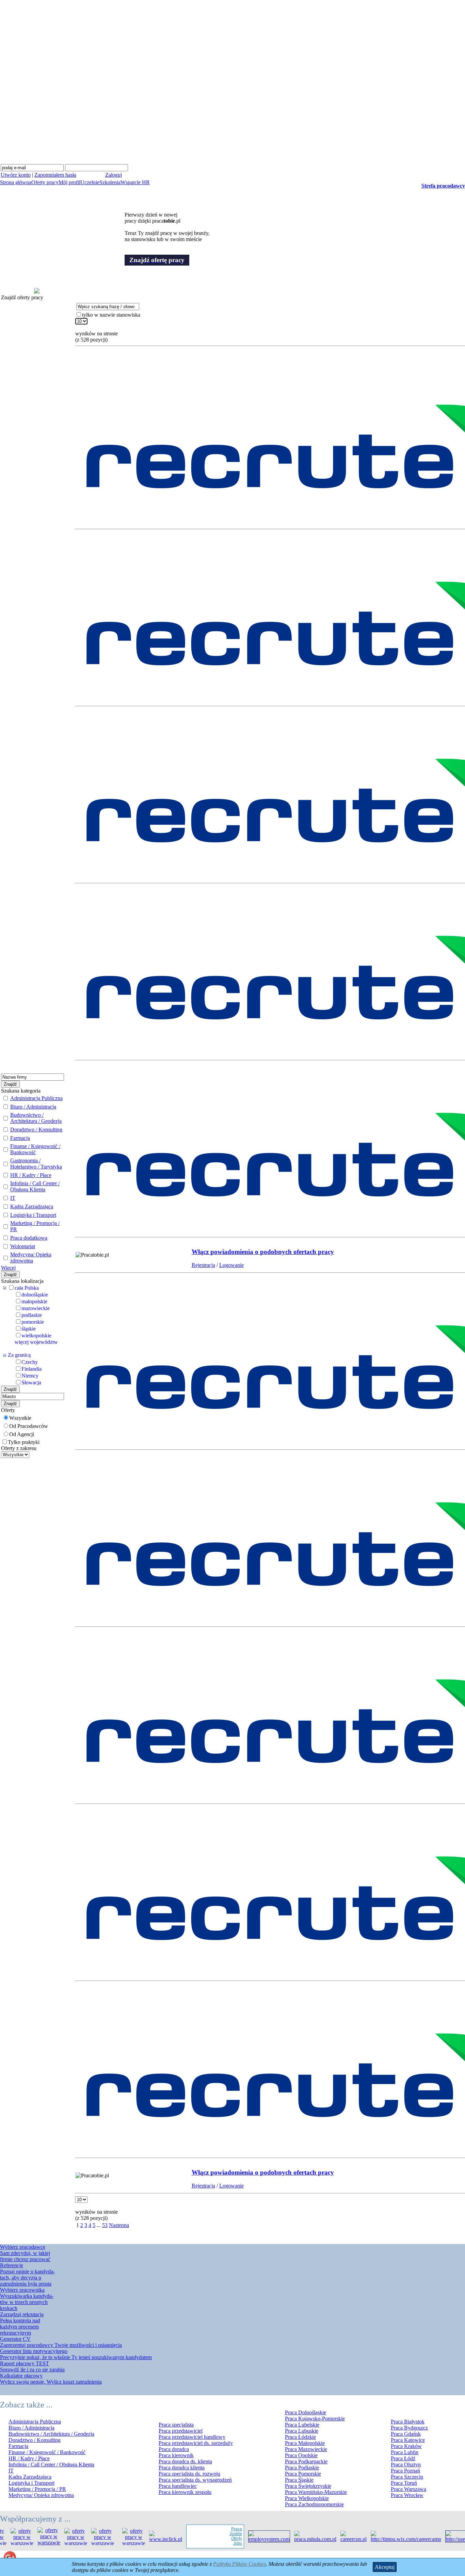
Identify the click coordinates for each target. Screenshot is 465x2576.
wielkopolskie (36, 1335)
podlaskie (32, 1315)
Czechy (30, 1362)
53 (105, 2225)
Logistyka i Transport (33, 1215)
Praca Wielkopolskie (307, 2498)
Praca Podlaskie (302, 2468)
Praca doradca (174, 2449)
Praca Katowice (408, 2440)
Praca (215, 2529)
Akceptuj (385, 2567)
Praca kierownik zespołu (185, 2492)
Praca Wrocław (407, 2495)
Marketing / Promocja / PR (37, 2489)
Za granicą (19, 1355)
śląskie (29, 1329)
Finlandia (31, 1369)
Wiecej (8, 1268)
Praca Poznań (405, 2471)
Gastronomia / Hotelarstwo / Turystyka (36, 1164)
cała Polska (27, 1288)
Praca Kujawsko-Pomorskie (315, 2419)
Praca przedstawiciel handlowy (192, 2437)
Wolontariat (23, 1246)
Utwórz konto (16, 175)
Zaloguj (114, 175)
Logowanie (231, 1265)
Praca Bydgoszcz (409, 2428)
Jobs (217, 2543)
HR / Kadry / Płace (31, 1175)
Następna (119, 2225)
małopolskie (34, 1301)
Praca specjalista (176, 2425)
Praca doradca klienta (182, 2468)
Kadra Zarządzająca (32, 1206)
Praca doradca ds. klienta (185, 2461)
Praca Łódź (403, 2458)
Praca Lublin (405, 2452)
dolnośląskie (35, 1295)
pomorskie (33, 1322)
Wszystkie (20, 1418)
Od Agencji (22, 1434)
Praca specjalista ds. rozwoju (189, 2474)
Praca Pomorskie (303, 2474)
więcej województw (36, 1342)
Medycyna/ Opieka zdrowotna (31, 1258)
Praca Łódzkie (300, 2437)
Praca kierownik (176, 2455)
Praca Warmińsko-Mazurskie (316, 2492)
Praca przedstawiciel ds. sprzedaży (196, 2443)
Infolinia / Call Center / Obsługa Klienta (35, 1186)
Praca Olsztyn (406, 2464)
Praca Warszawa (408, 2489)
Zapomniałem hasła (55, 175)
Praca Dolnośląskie (306, 2412)
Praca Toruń (404, 2483)
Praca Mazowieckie (306, 2449)
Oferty (215, 2539)
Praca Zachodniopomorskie (314, 2504)
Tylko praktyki (24, 1442)
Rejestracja (203, 1265)
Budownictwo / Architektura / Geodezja (36, 1118)
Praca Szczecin (407, 2477)
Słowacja (31, 1382)
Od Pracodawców (29, 1426)
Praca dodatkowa (29, 1238)
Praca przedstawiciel (181, 2431)
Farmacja (20, 1138)
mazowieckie (36, 1308)
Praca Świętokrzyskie (308, 2486)
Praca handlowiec (178, 2486)
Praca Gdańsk (406, 2434)
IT (13, 1198)
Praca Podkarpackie (306, 2461)
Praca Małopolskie (305, 2443)
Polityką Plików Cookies (239, 2564)
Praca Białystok (408, 2422)
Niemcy (30, 1376)
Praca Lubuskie (302, 2431)
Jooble (215, 2534)
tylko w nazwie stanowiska (111, 315)
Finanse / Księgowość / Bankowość (35, 1149)
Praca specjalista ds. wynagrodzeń (195, 2480)
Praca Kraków (406, 2446)
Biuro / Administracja (33, 1107)
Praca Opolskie (301, 2455)
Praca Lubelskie (302, 2425)
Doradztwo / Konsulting (36, 1130)
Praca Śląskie (299, 2480)
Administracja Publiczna (36, 1098)
